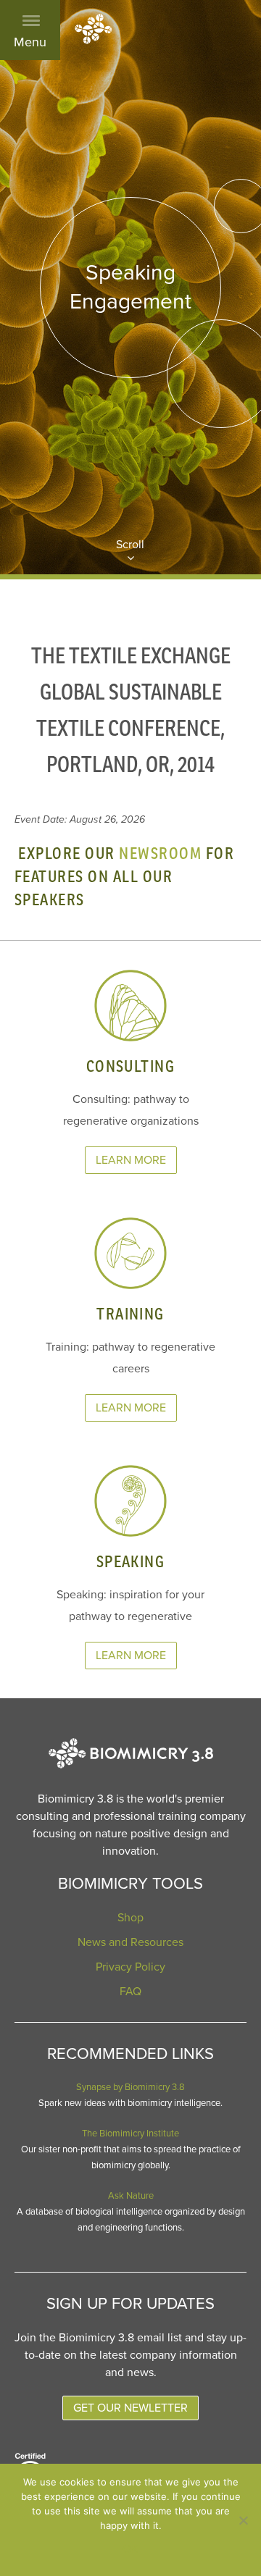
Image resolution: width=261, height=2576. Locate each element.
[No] (243, 2520)
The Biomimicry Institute (130, 2134)
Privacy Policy (130, 1967)
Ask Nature (131, 2196)
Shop (130, 1918)
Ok (130, 2549)
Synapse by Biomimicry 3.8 (130, 2087)
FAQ (130, 1992)
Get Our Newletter (130, 2408)
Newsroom (160, 853)
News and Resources (130, 1942)
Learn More (131, 1160)
